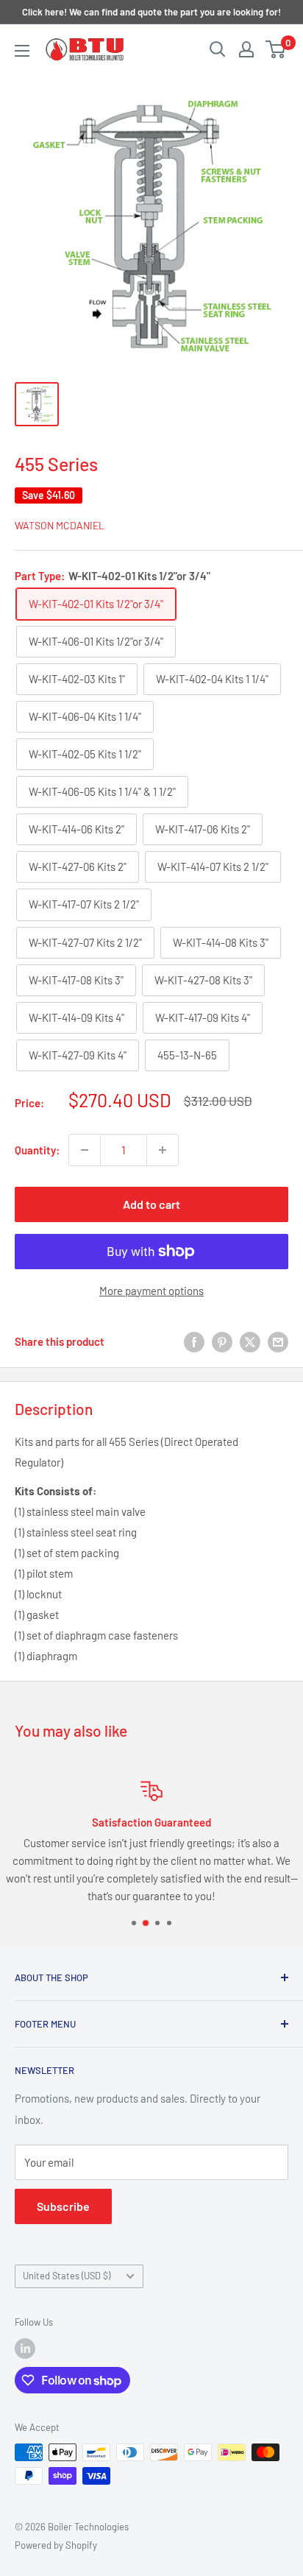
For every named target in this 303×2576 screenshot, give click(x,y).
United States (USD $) (67, 2276)
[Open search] (218, 49)
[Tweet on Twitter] (250, 1341)
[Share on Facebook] (194, 1341)
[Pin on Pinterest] (222, 1341)
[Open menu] (22, 51)
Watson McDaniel (60, 525)
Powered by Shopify (56, 2545)
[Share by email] (278, 1341)
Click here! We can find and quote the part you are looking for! (151, 12)
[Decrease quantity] (85, 1150)
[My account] (246, 49)
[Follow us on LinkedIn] (25, 2349)
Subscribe (63, 2206)
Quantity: (37, 1150)
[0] (276, 49)
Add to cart (151, 1204)
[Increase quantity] (163, 1150)
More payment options (151, 1291)
